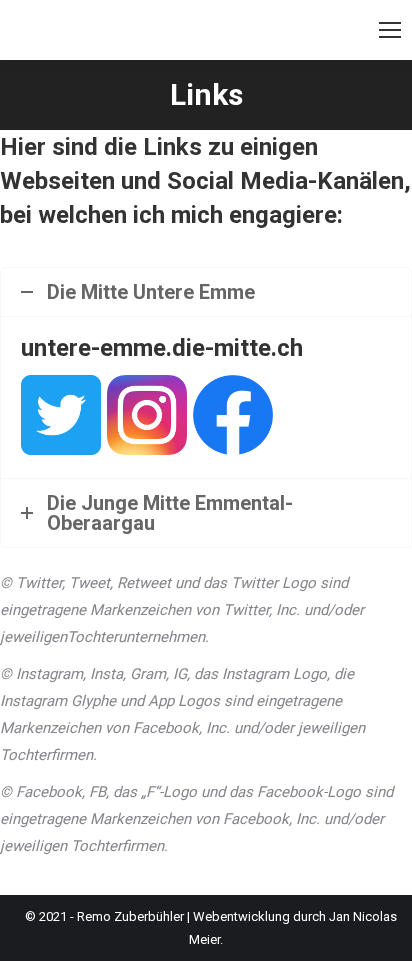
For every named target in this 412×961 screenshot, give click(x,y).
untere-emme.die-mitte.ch (162, 348)
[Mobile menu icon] (390, 30)
